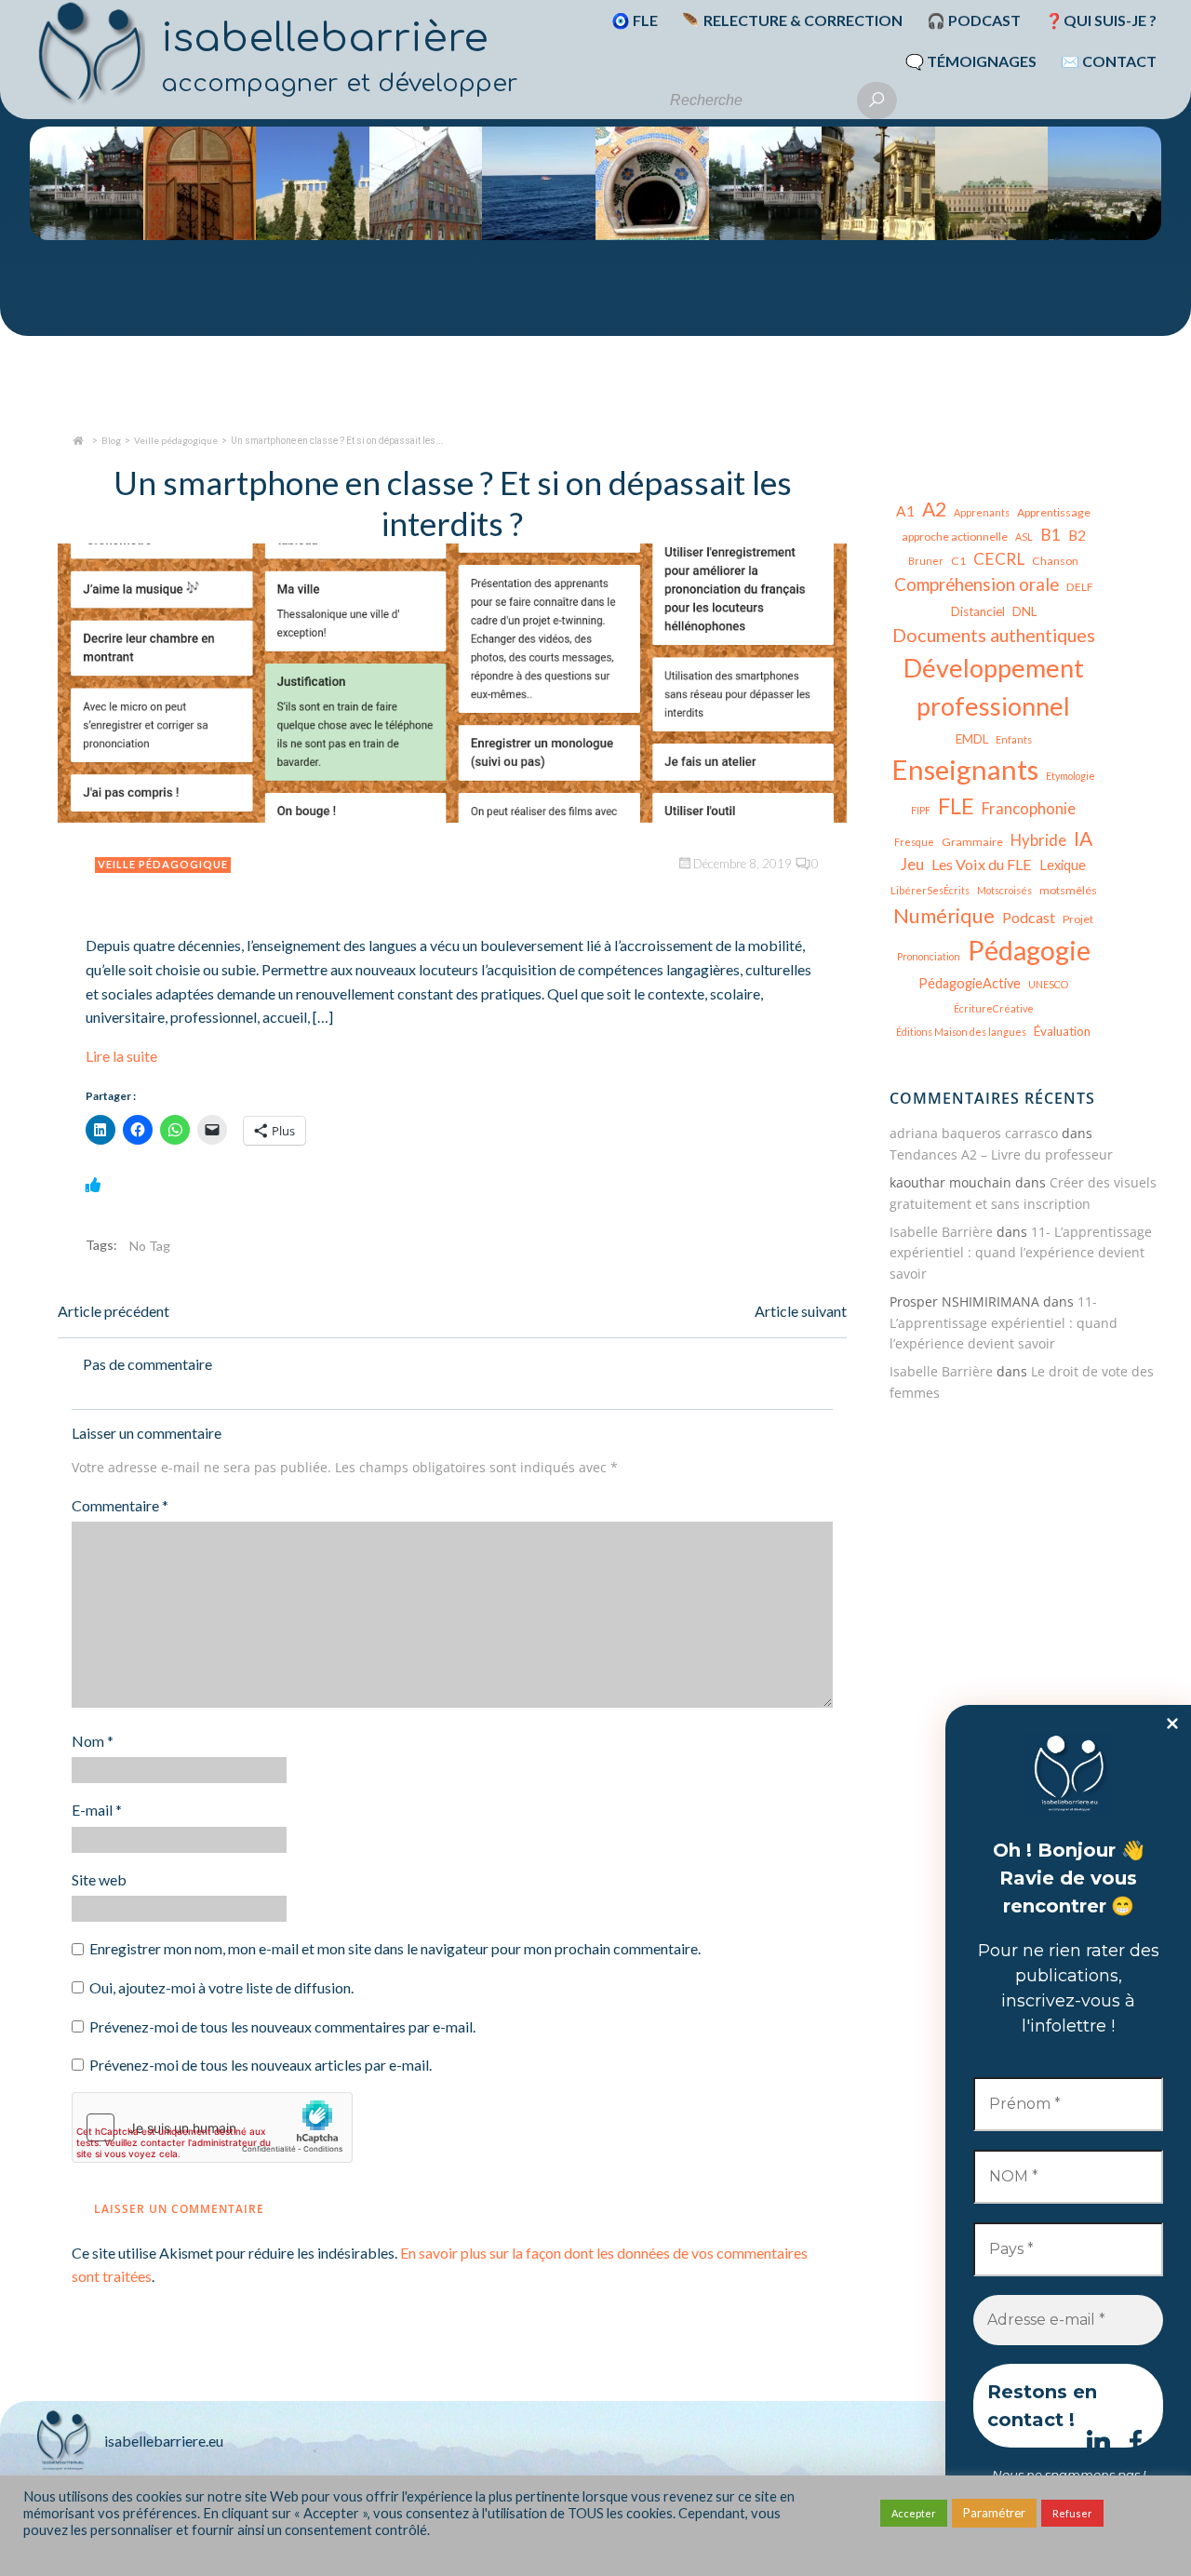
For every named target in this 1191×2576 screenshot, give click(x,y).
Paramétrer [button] (994, 2513)
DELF (1080, 587)
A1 (905, 511)
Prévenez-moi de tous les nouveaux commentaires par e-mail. (282, 2026)
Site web (99, 1879)
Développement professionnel (994, 687)
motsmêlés (1068, 890)
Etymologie (1071, 776)
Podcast (1029, 917)
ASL (1024, 537)
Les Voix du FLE (982, 864)
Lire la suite (121, 1056)
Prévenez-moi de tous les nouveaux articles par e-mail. (261, 2065)
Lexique (1063, 865)
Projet (1078, 919)
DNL (1024, 611)
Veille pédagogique (176, 440)
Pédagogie (1029, 950)
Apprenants (982, 512)
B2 (1077, 535)
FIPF (921, 810)
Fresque (914, 842)
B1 (1050, 535)
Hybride (1038, 840)
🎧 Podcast (974, 20)
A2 (934, 509)
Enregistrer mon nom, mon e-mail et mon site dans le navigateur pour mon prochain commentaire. (395, 1948)
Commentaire (120, 1505)
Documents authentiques (994, 635)
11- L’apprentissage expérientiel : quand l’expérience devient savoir (1021, 1253)
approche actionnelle (955, 537)
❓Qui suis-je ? (1101, 20)
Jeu (912, 864)
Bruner (926, 561)
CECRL (999, 559)
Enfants (1014, 739)
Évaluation (1062, 1031)
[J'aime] (93, 1184)
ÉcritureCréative (994, 1008)
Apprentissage (1054, 512)
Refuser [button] (1072, 2513)
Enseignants (965, 769)
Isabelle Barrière (941, 1232)
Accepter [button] (914, 2513)
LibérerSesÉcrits (930, 890)
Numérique (944, 915)
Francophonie (1029, 808)
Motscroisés (1004, 890)
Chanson (1055, 561)
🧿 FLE (635, 20)
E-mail (97, 1810)
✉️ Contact (1109, 61)
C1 (958, 561)
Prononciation (929, 956)
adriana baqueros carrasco (974, 1133)
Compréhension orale (977, 584)
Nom (93, 1741)
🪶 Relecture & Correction (792, 20)
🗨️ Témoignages (971, 61)
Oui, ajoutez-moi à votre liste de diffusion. (220, 1987)
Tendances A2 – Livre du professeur (1001, 1154)
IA (1083, 838)
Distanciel (978, 611)
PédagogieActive (970, 983)
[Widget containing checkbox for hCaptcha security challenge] (212, 2127)
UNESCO (1048, 984)
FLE (956, 806)
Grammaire (972, 842)
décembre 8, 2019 (743, 864)
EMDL (972, 739)
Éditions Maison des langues (961, 1032)
